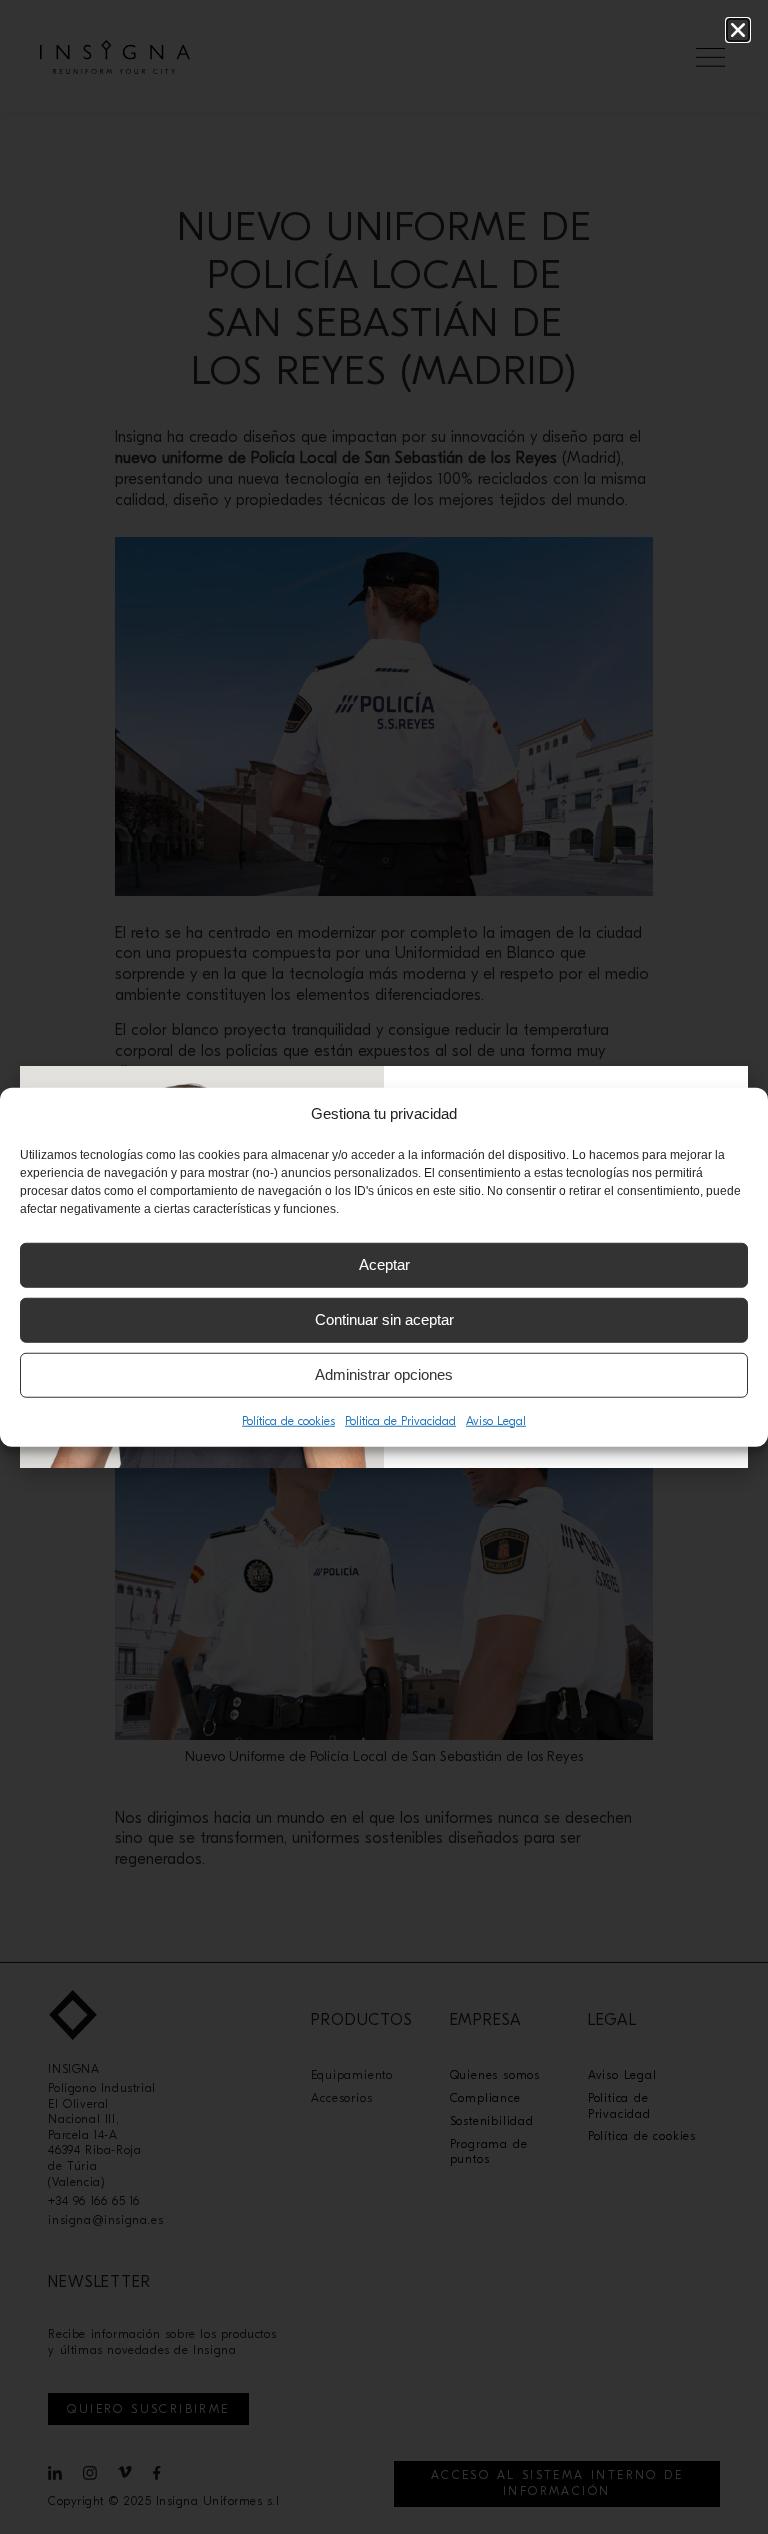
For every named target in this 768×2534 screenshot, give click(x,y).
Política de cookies (288, 1420)
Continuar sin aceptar (384, 1319)
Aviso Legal (496, 1420)
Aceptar (384, 1264)
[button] (738, 30)
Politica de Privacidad (400, 1420)
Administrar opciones (384, 1374)
